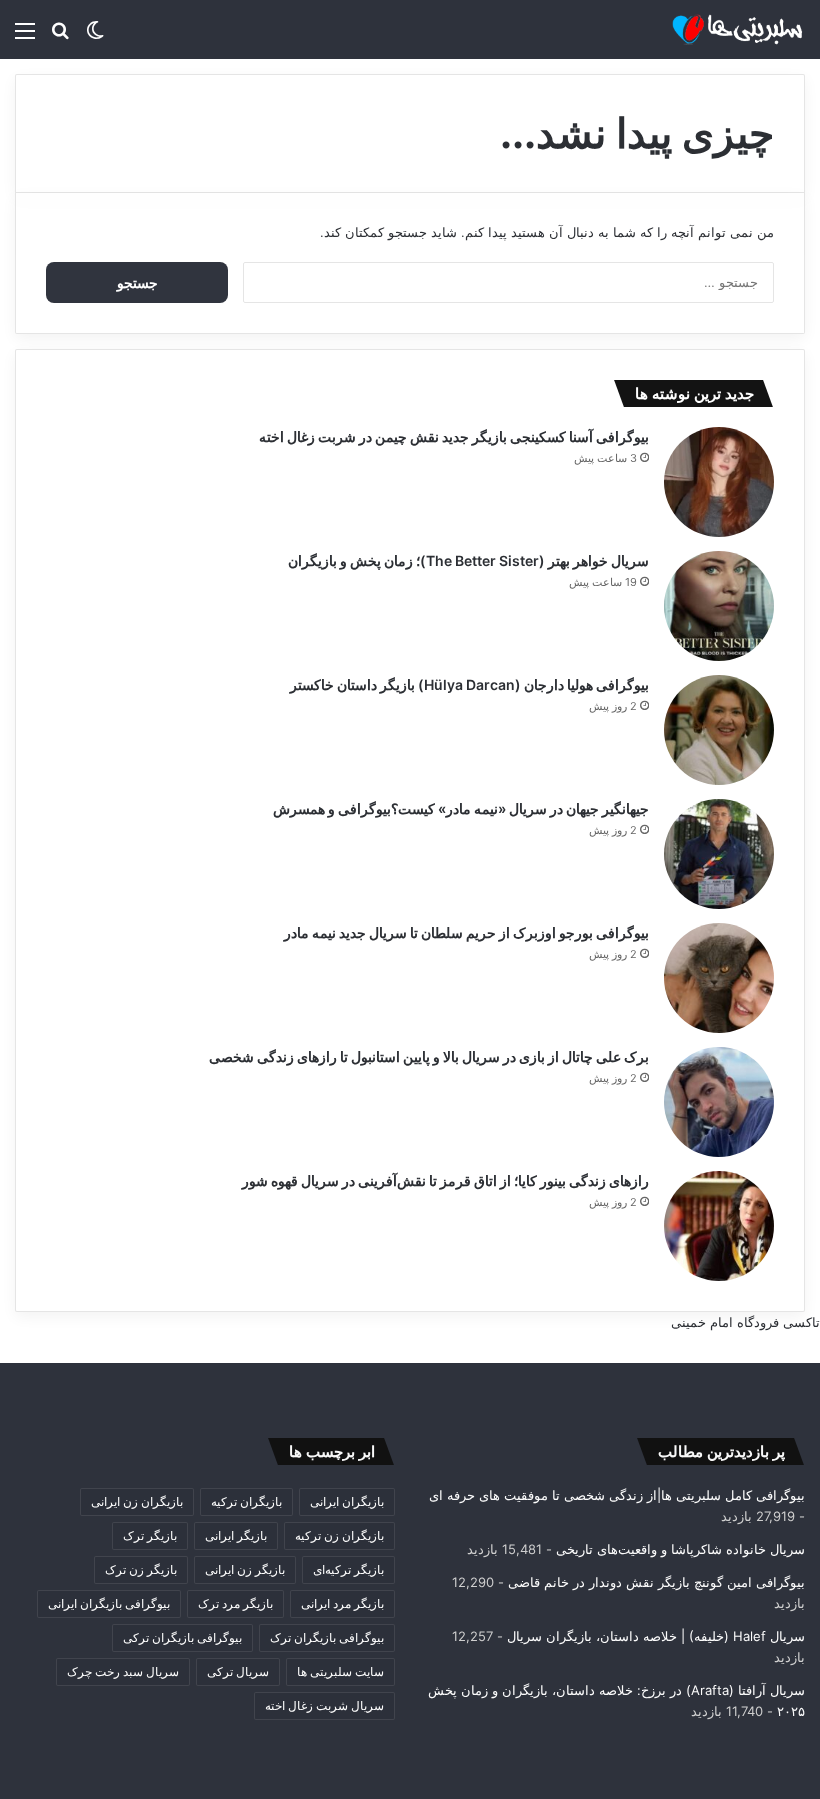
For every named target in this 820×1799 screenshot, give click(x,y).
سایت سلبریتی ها (340, 1671)
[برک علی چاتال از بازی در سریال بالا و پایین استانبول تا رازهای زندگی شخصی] (719, 1102)
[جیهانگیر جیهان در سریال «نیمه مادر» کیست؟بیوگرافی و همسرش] (719, 854)
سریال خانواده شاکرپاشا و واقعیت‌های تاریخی (680, 1549)
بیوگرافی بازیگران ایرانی (109, 1603)
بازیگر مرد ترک (235, 1603)
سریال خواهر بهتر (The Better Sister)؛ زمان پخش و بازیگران (468, 560)
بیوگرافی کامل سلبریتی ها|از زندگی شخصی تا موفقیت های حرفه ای (617, 1495)
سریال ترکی (238, 1671)
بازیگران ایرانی (347, 1501)
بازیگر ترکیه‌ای (348, 1569)
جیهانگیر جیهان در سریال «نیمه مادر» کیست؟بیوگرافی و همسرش (461, 808)
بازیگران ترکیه (246, 1501)
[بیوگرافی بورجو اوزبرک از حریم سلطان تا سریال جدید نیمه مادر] (719, 978)
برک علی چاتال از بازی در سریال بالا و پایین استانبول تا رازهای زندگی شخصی (429, 1056)
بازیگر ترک (150, 1535)
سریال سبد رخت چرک (123, 1671)
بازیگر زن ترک (141, 1569)
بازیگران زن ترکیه (339, 1535)
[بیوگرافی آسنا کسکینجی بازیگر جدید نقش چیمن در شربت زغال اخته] (719, 482)
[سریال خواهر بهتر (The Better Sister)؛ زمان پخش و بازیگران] (719, 606)
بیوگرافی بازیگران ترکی (182, 1637)
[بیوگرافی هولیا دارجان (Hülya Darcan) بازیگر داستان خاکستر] (719, 730)
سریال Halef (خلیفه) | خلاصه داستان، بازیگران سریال (656, 1636)
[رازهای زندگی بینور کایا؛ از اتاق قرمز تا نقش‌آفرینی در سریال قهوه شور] (719, 1226)
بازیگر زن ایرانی (245, 1569)
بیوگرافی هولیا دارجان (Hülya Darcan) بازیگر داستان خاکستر (469, 684)
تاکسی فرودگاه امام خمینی (745, 1322)
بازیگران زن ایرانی (137, 1501)
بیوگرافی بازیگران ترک (327, 1637)
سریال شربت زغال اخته (324, 1705)
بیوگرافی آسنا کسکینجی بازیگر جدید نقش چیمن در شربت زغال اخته (454, 436)
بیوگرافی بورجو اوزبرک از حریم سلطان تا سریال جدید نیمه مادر (466, 932)
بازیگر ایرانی (236, 1535)
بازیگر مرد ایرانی (342, 1603)
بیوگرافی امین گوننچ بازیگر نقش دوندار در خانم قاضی (656, 1582)
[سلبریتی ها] (710, 29)
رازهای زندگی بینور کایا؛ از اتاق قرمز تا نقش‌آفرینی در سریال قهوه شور (445, 1180)
